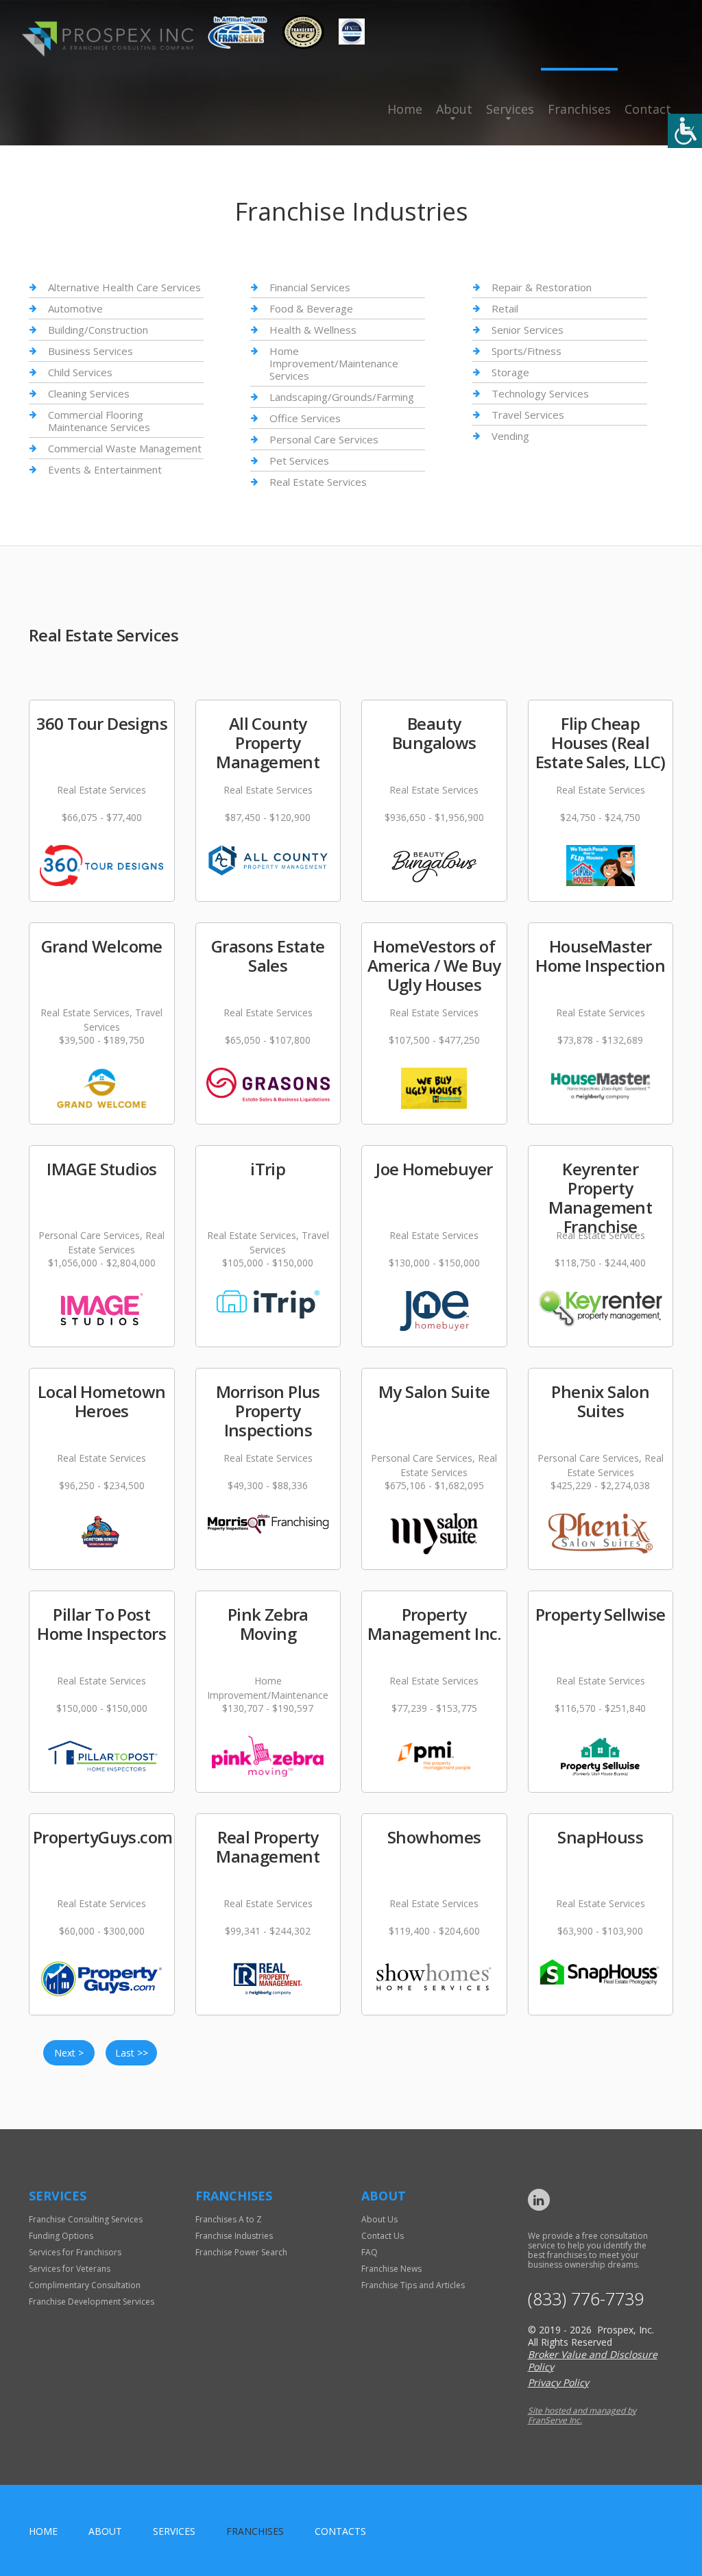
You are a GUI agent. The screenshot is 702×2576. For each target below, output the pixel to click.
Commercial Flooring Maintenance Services (99, 421)
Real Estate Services (318, 482)
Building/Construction (98, 330)
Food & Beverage (311, 308)
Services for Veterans (70, 2269)
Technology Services (540, 393)
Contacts (340, 2531)
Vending (510, 436)
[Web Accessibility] (685, 131)
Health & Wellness (313, 330)
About (454, 109)
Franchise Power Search (241, 2252)
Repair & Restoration (542, 287)
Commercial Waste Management (125, 448)
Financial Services (310, 287)
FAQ (370, 2252)
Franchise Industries (234, 2236)
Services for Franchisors (75, 2252)
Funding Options (61, 2236)
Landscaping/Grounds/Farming (342, 397)
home (43, 2531)
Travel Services (528, 415)
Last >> (132, 2053)
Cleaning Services (89, 393)
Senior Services (528, 330)
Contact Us (383, 2236)
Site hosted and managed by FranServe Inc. (582, 2415)
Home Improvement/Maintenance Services (334, 363)
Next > (69, 2053)
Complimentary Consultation (85, 2285)
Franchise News (391, 2269)
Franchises (579, 109)
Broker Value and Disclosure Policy (593, 2360)
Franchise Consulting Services (86, 2219)
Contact (648, 109)
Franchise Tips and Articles (413, 2285)
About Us (379, 2219)
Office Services (305, 418)
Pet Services (299, 461)
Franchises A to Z (229, 2219)
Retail (505, 308)
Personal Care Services (324, 439)
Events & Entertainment (105, 469)
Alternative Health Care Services (124, 287)
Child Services (80, 372)
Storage (510, 372)
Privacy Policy (558, 2382)
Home (405, 109)
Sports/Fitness (526, 351)
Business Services (90, 351)
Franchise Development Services (92, 2302)
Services (510, 109)
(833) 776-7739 (586, 2299)
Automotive (75, 308)
